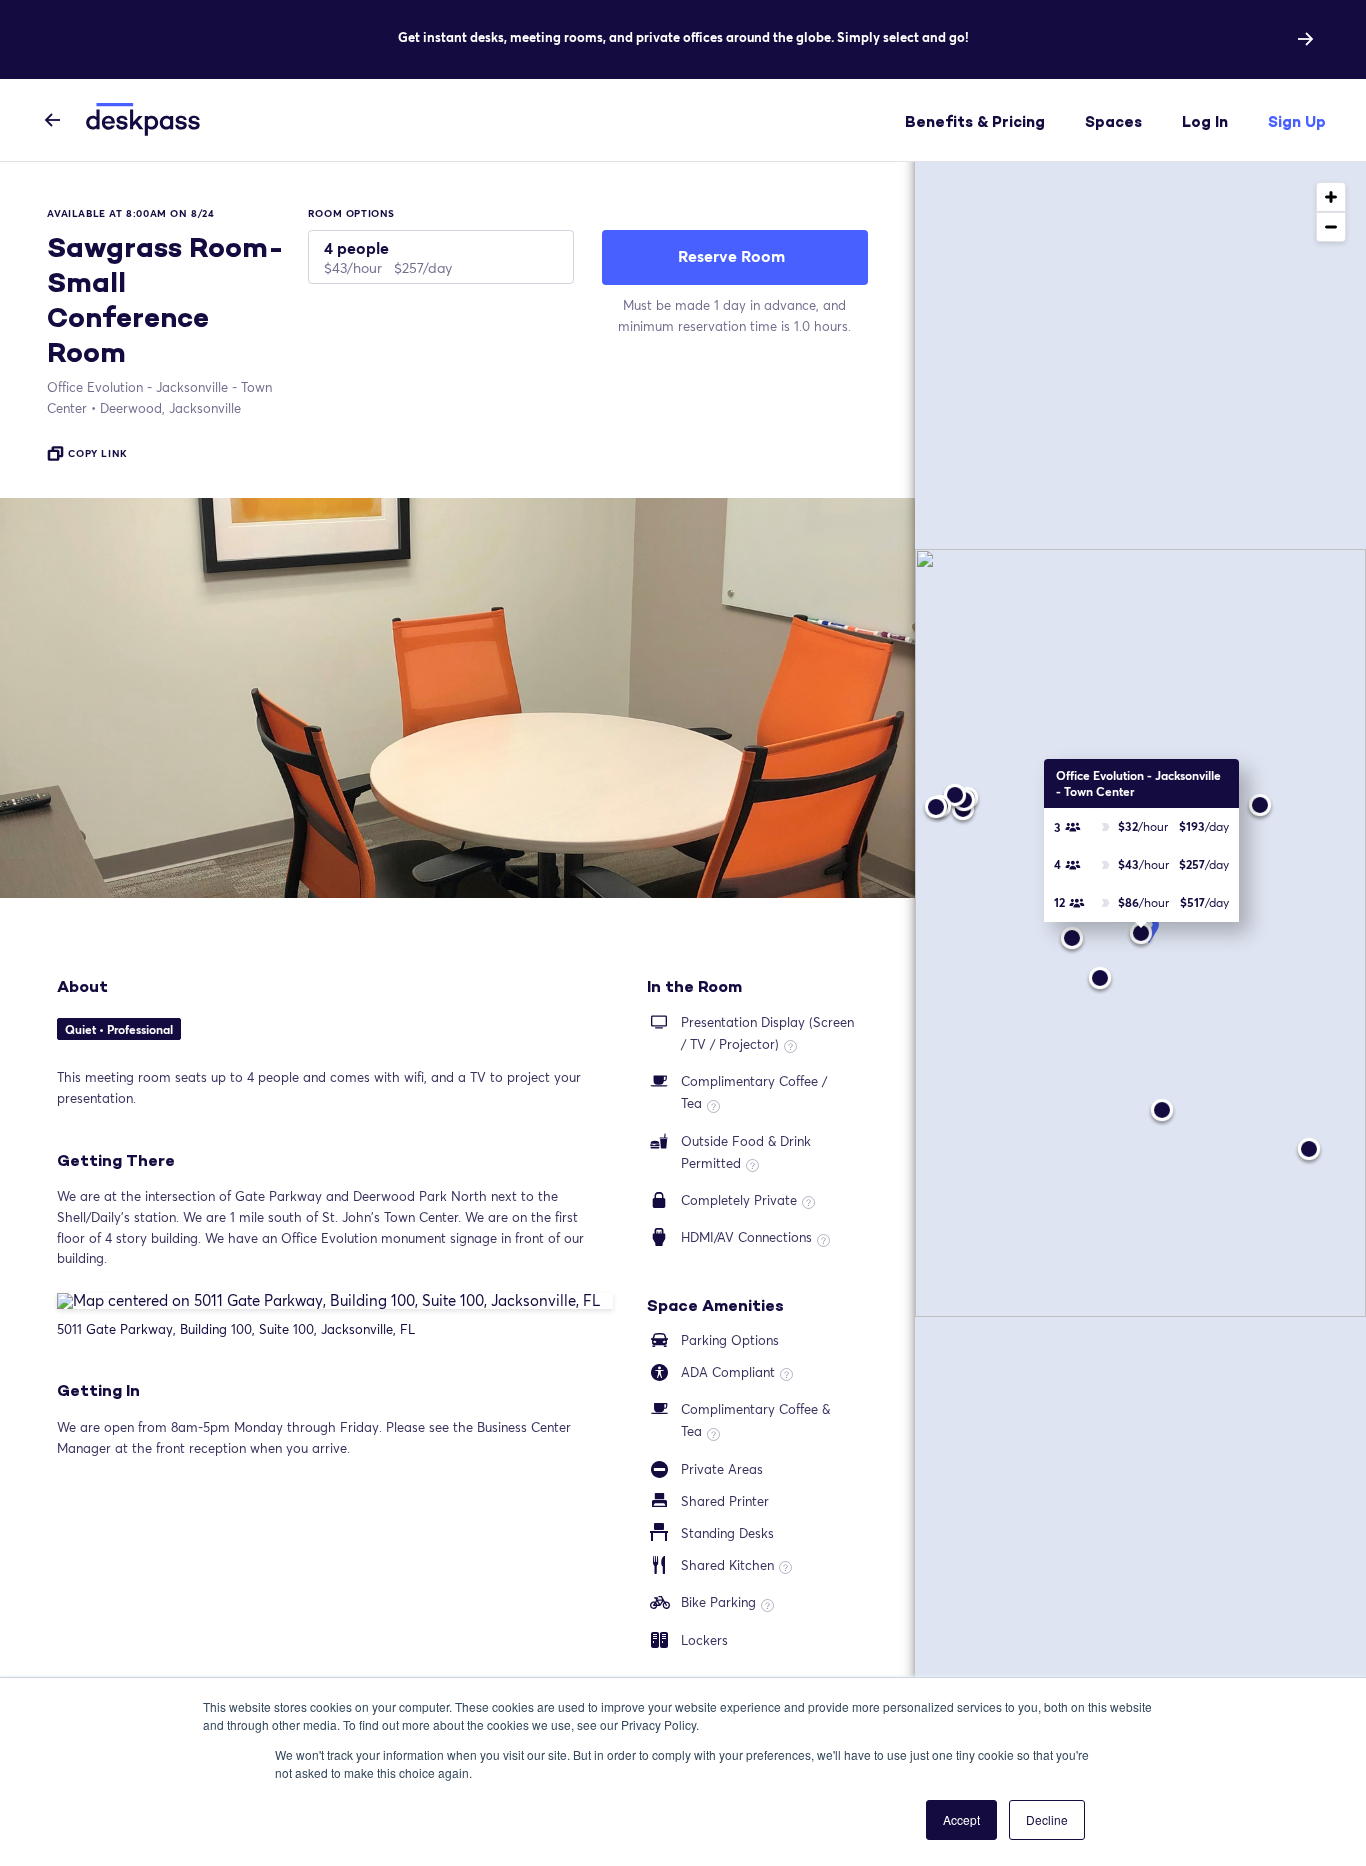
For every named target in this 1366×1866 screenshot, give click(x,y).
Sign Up (1297, 121)
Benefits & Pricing (975, 121)
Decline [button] (1047, 1819)
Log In (1205, 121)
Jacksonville (170, 408)
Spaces (1113, 121)
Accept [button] (961, 1819)
